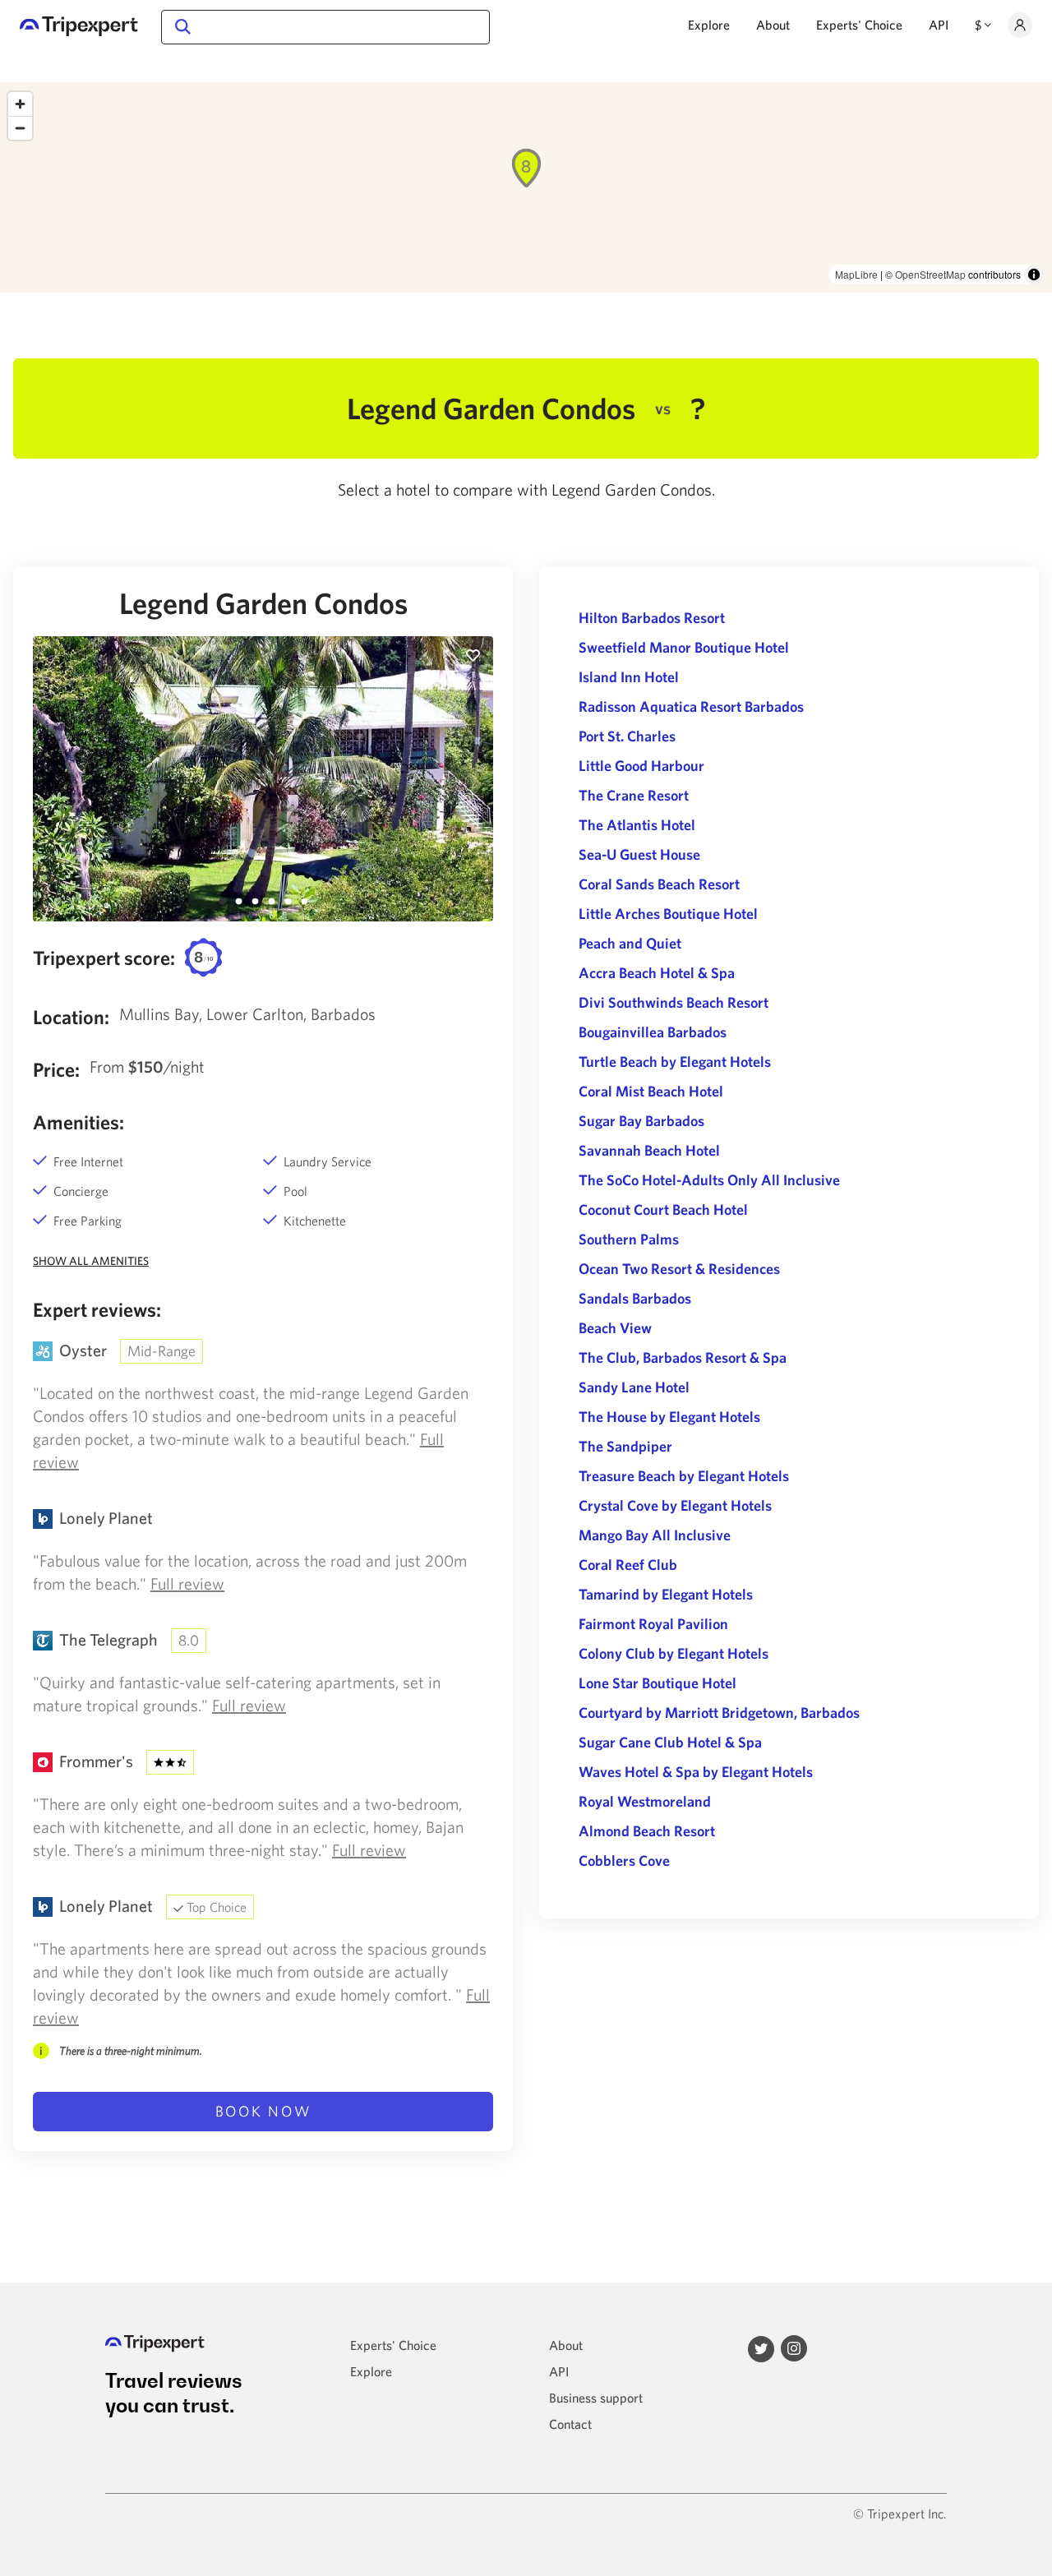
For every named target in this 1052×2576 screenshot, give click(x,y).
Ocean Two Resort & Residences (679, 1269)
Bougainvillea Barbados (653, 1032)
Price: (56, 1069)
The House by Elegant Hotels (669, 1417)
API (939, 25)
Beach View (615, 1328)
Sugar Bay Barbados (641, 1121)
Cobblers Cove (624, 1860)
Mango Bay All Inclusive (655, 1535)
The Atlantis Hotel (637, 825)
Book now (263, 2111)
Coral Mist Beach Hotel (651, 1091)
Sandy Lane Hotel (634, 1387)
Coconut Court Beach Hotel (663, 1210)
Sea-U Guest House (639, 854)
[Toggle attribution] (1034, 275)
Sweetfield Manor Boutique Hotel (684, 647)
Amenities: (78, 1122)
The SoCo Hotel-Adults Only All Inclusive (709, 1180)
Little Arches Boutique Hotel (668, 914)
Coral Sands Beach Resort (659, 884)
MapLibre (856, 274)
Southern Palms (629, 1239)
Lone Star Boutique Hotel (657, 1683)
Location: (71, 1017)
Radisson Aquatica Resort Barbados (691, 706)
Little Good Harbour (641, 766)
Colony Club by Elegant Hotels (674, 1653)
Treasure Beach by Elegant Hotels (684, 1476)
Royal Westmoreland (645, 1801)
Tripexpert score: (104, 958)
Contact (570, 2424)
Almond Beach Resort (647, 1831)
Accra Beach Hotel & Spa (657, 973)
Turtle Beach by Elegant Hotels (675, 1062)
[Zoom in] (20, 104)
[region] (526, 187)
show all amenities (91, 1261)
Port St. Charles (627, 736)
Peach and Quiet (630, 943)
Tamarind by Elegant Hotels (666, 1594)
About (773, 25)
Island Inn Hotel (629, 677)
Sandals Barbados (635, 1298)
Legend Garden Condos (263, 603)
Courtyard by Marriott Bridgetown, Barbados (719, 1713)
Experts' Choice (859, 25)
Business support (596, 2398)
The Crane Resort (634, 795)
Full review (187, 1583)
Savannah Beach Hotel (649, 1150)
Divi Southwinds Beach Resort (674, 1002)
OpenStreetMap (930, 274)
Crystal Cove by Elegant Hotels (675, 1505)
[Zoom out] (20, 128)
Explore (709, 25)
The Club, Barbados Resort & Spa (683, 1357)
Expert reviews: (97, 1309)
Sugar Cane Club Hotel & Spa (670, 1742)
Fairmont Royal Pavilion (653, 1624)
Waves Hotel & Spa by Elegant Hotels (696, 1772)
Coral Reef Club (628, 1565)
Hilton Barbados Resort (652, 618)
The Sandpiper (625, 1446)
